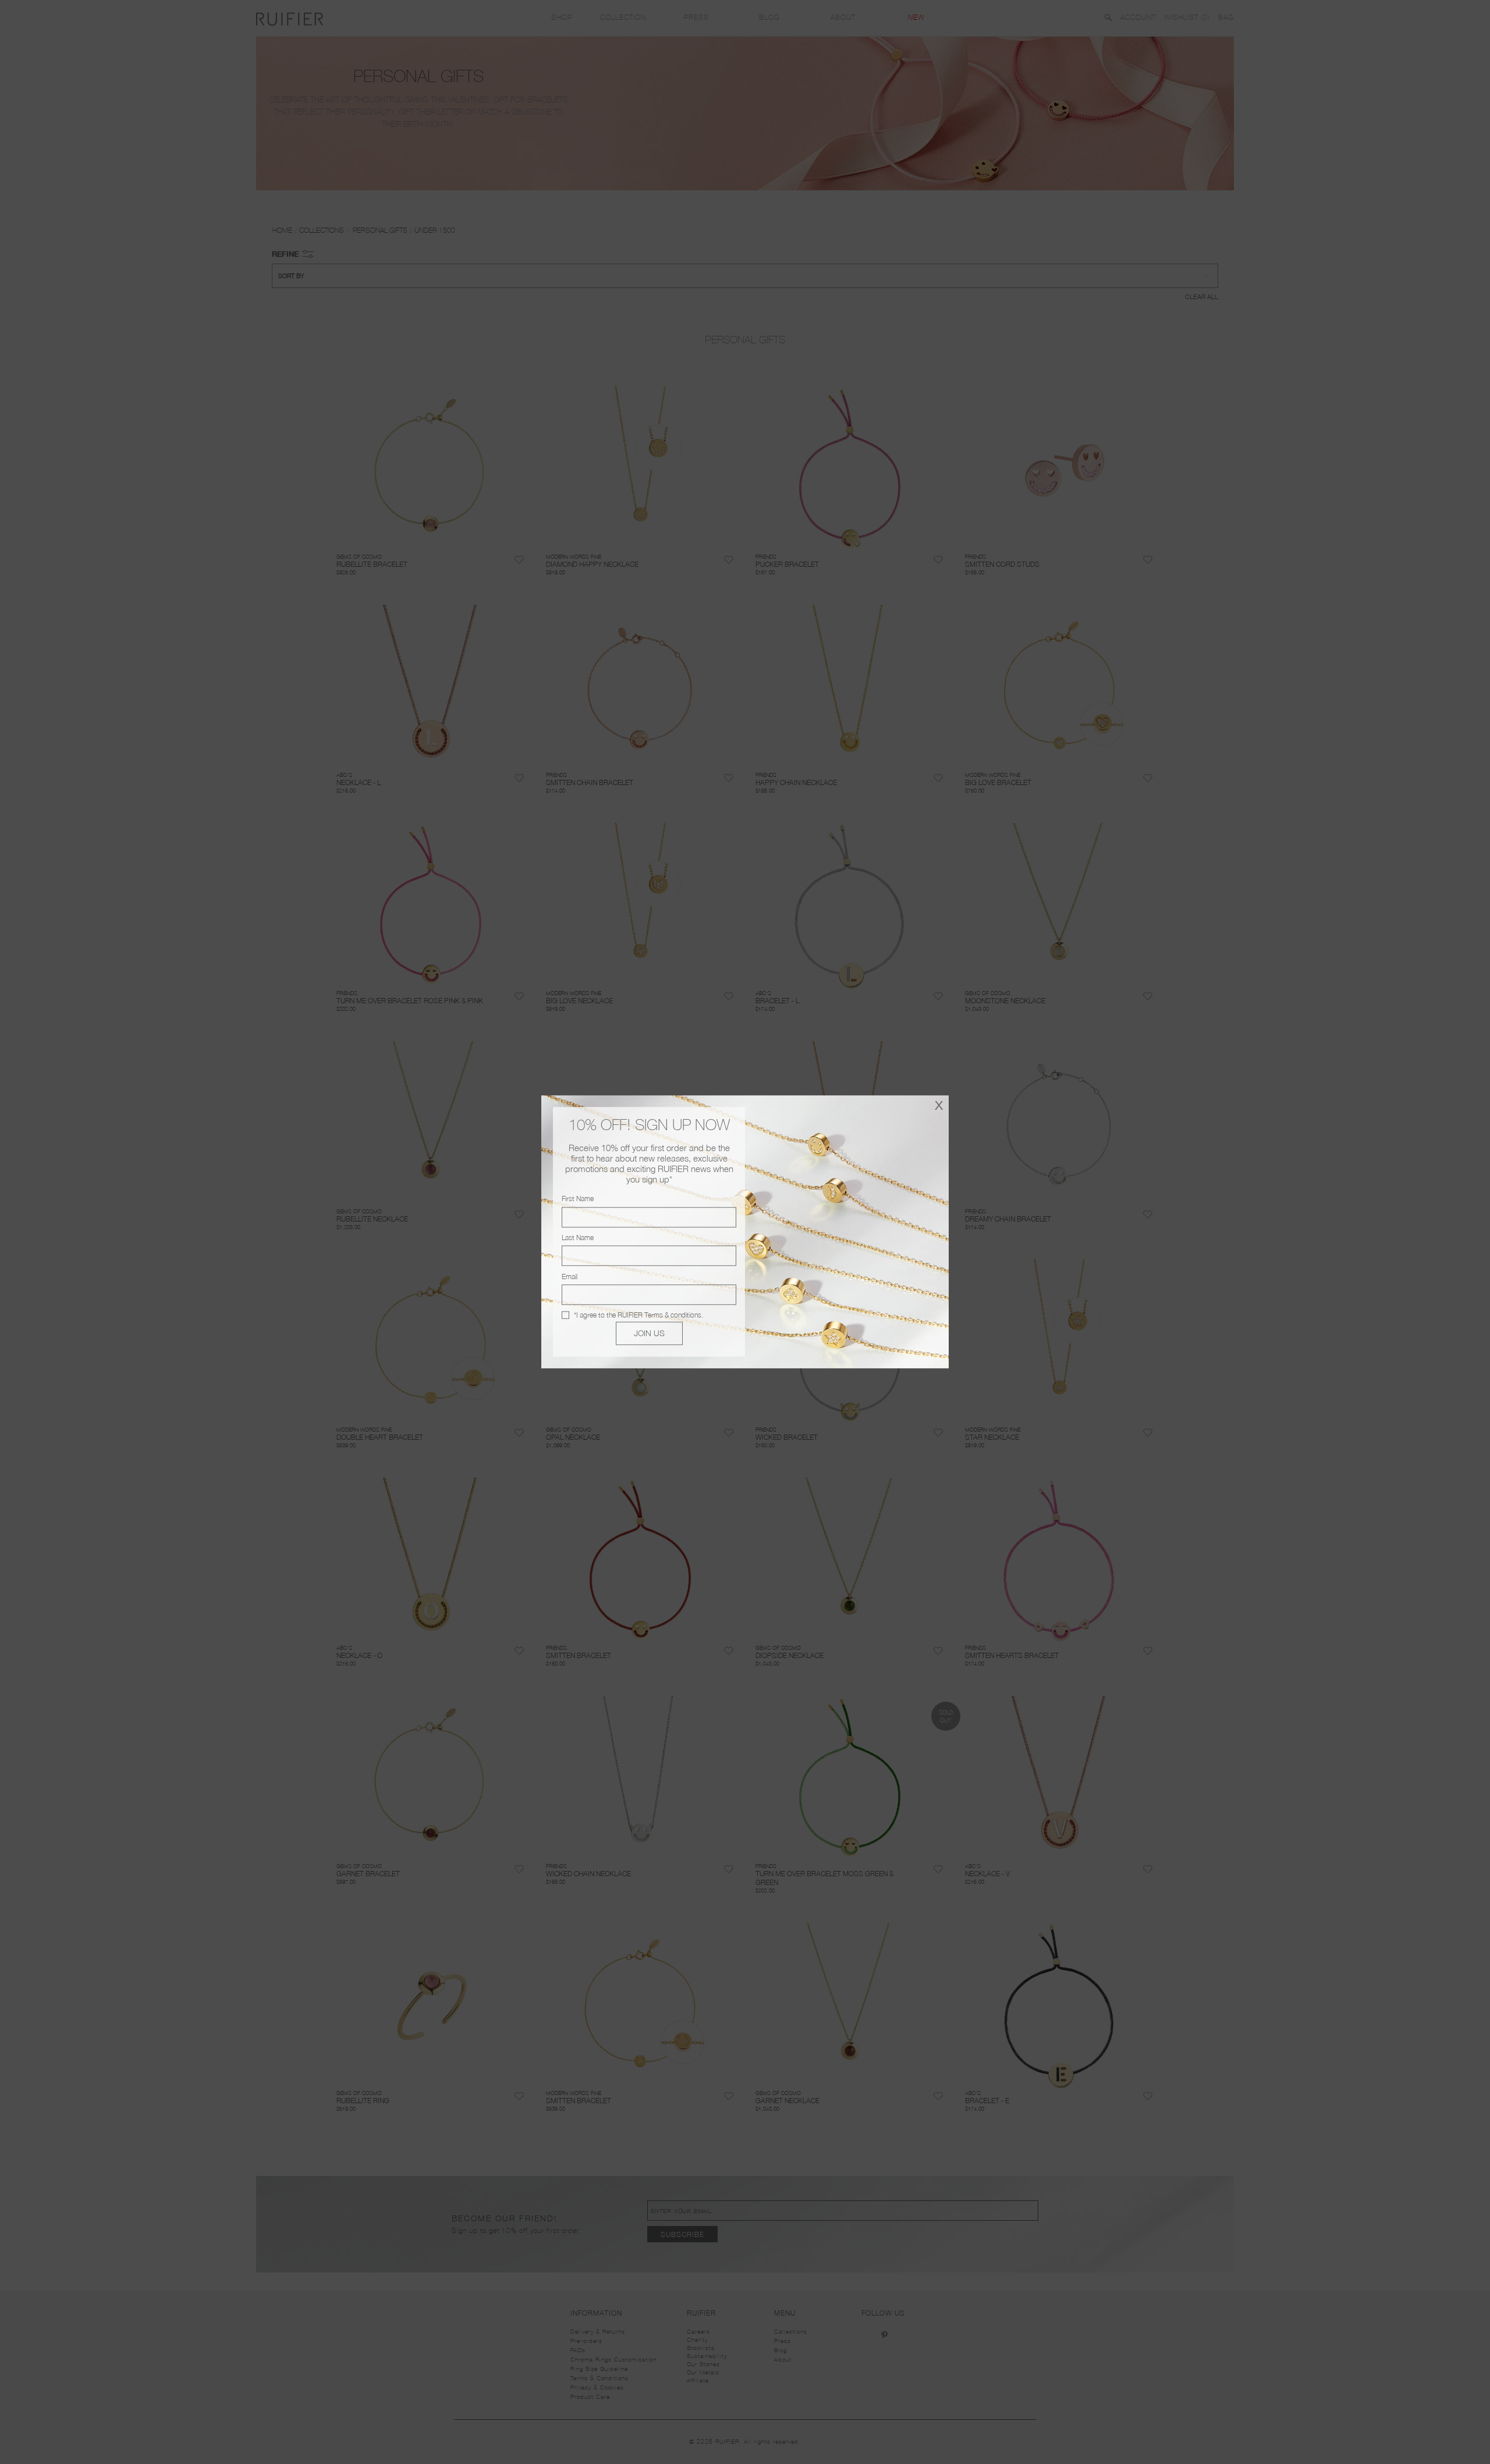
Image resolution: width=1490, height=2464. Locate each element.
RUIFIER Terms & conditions (659, 1315)
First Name (578, 1199)
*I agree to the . (638, 1315)
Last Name (578, 1238)
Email (570, 1277)
